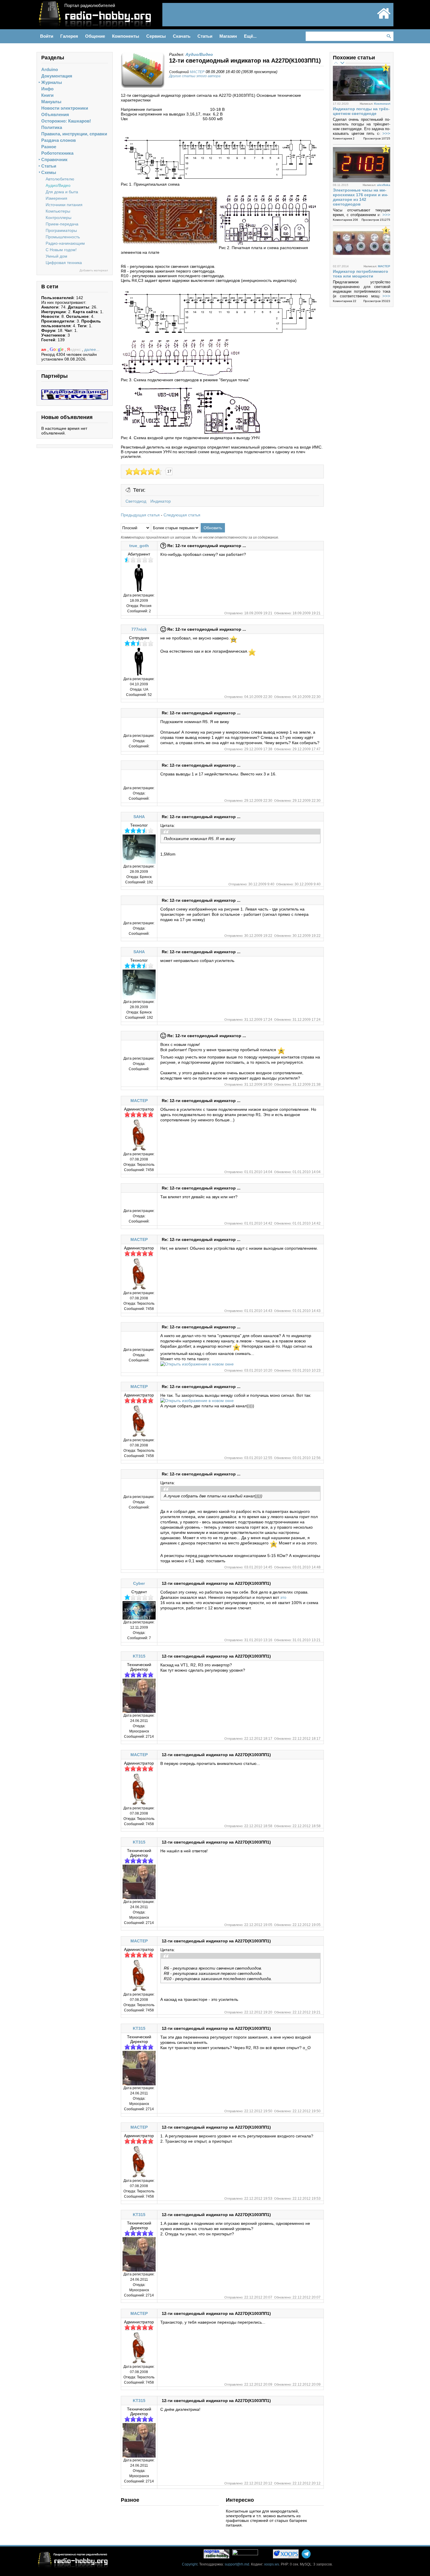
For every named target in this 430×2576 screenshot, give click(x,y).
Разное (49, 147)
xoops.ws (272, 2564)
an (44, 349)
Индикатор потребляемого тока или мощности (361, 274)
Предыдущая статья (140, 515)
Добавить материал (94, 270)
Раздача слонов (59, 140)
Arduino (50, 69)
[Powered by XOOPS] (286, 2554)
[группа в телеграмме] (306, 2554)
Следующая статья (182, 515)
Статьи (49, 166)
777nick (139, 629)
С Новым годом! (61, 250)
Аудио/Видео (58, 185)
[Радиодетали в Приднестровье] (75, 392)
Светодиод (136, 501)
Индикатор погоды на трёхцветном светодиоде (361, 111)
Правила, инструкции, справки (74, 134)
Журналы (52, 82)
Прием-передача (62, 224)
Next (342, 63)
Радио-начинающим (65, 243)
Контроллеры (59, 218)
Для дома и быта (62, 192)
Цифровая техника (64, 263)
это (283, 1597)
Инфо (47, 89)
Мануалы (51, 102)
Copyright (190, 2564)
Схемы (49, 172)
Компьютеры (58, 211)
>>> (386, 133)
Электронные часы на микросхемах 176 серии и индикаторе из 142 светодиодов (361, 197)
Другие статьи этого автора (195, 76)
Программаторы (61, 230)
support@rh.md (237, 2564)
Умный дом (56, 256)
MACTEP (197, 72)
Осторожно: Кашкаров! (66, 121)
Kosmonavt (382, 104)
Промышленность (63, 237)
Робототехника (57, 153)
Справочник (54, 160)
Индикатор (161, 501)
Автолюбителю (60, 179)
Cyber (139, 1583)
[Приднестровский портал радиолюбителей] (384, 18)
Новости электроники (65, 108)
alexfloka (384, 185)
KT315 (139, 1656)
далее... (92, 349)
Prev (336, 63)
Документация (57, 76)
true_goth (139, 546)
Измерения (56, 198)
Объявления (55, 114)
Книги (47, 95)
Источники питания (64, 205)
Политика (52, 127)
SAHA (139, 817)
